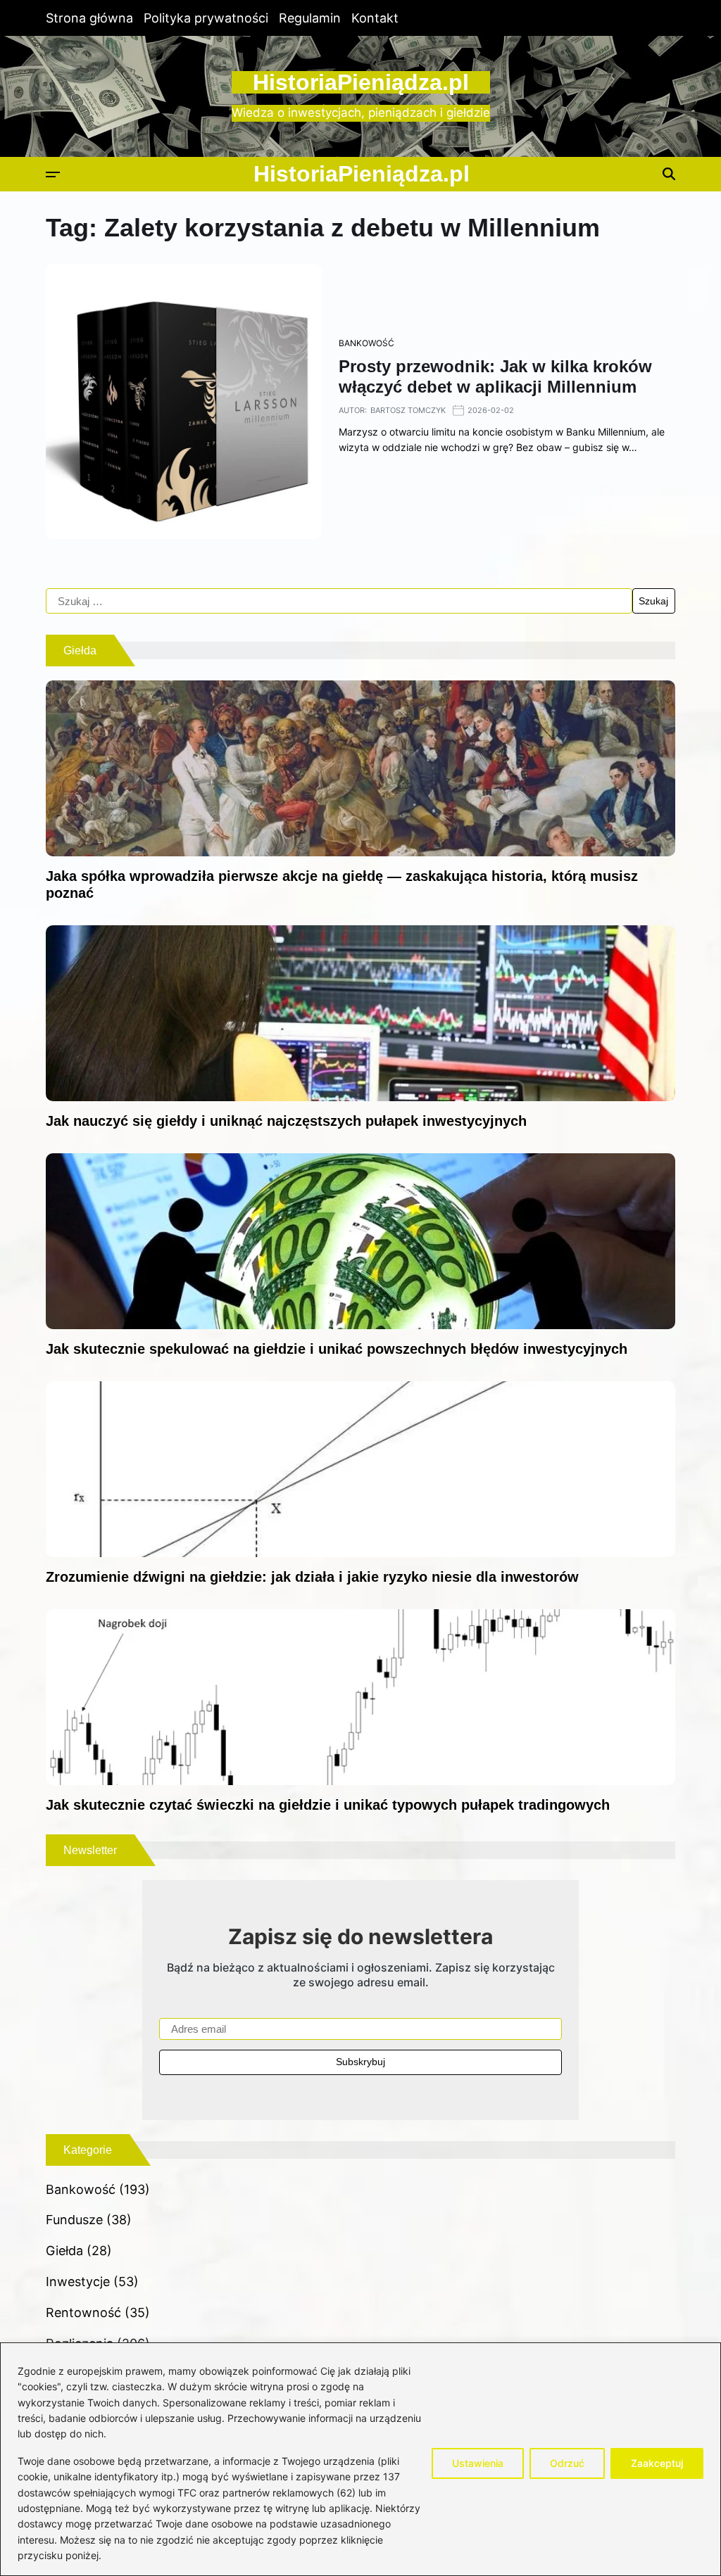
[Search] (669, 174)
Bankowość (366, 343)
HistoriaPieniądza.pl (361, 82)
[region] (360, 2459)
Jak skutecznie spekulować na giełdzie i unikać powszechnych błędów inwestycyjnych (337, 1349)
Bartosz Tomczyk (408, 410)
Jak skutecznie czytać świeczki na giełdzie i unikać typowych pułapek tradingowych (328, 1805)
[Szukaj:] (339, 601)
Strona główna (89, 18)
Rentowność (83, 2312)
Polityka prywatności (206, 18)
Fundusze (74, 2220)
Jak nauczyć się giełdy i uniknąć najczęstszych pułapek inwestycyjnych (286, 1121)
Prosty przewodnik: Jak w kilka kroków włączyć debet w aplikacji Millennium (495, 376)
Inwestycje (78, 2282)
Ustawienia (478, 2463)
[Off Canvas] (53, 175)
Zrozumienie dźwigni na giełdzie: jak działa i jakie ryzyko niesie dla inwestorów (312, 1577)
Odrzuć (567, 2463)
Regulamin (310, 18)
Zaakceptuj (657, 2463)
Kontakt (375, 18)
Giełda (64, 2251)
